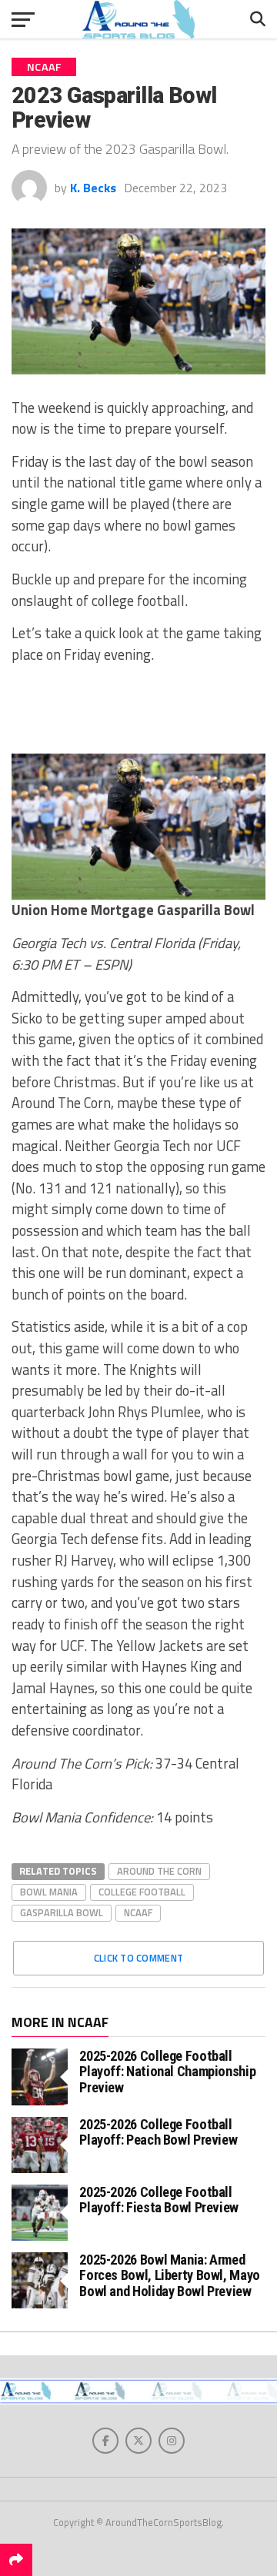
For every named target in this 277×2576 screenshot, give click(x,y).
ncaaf (138, 1912)
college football (142, 1892)
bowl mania (49, 1892)
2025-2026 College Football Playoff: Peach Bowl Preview (158, 2132)
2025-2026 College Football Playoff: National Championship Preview (167, 2071)
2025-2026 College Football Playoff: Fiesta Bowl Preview (159, 2200)
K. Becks (93, 188)
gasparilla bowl (62, 1912)
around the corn (159, 1871)
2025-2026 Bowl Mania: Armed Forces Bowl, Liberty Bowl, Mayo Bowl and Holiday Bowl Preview (170, 2275)
